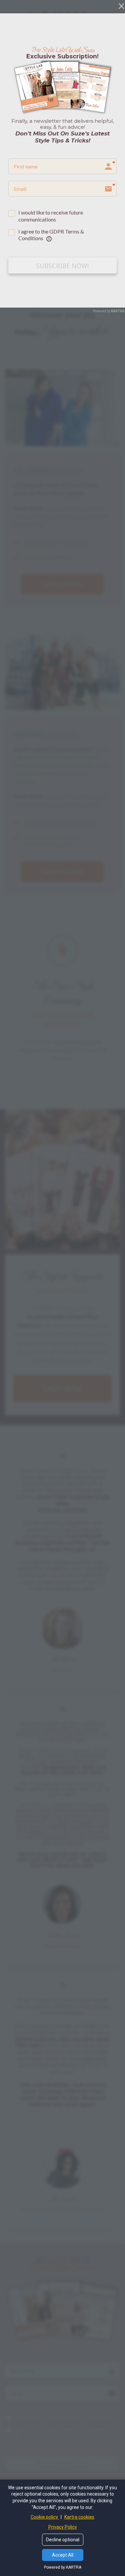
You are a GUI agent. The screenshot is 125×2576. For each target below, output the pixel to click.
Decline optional (63, 2540)
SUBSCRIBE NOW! (62, 266)
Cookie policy (45, 2517)
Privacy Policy (63, 2527)
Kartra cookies (79, 2517)
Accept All (63, 2555)
